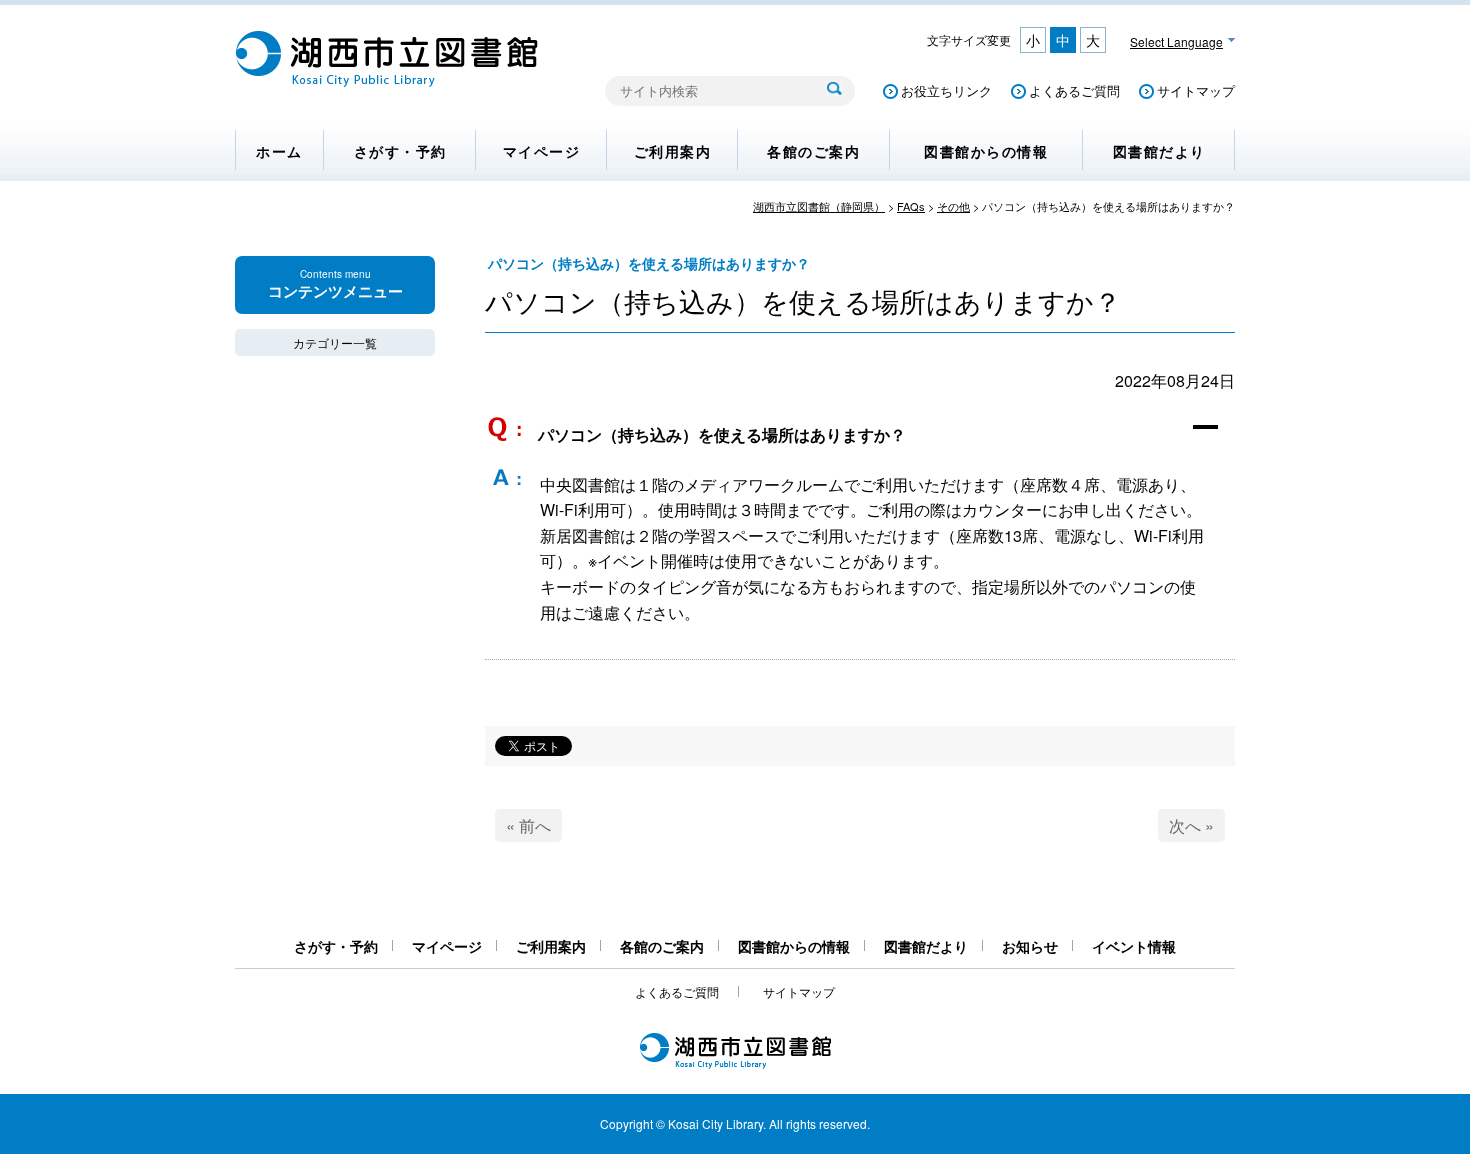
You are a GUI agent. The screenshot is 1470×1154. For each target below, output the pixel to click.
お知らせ (1030, 946)
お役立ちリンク (946, 90)
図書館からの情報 (986, 151)
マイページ (542, 151)
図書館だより (1159, 151)
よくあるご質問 (1074, 90)
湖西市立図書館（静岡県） (819, 206)
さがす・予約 (400, 151)
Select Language (1176, 41)
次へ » (1191, 825)
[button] (860, 436)
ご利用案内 (673, 151)
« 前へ (528, 825)
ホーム (279, 151)
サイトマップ (1196, 90)
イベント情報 (1134, 946)
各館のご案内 (813, 151)
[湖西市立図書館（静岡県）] (387, 81)
